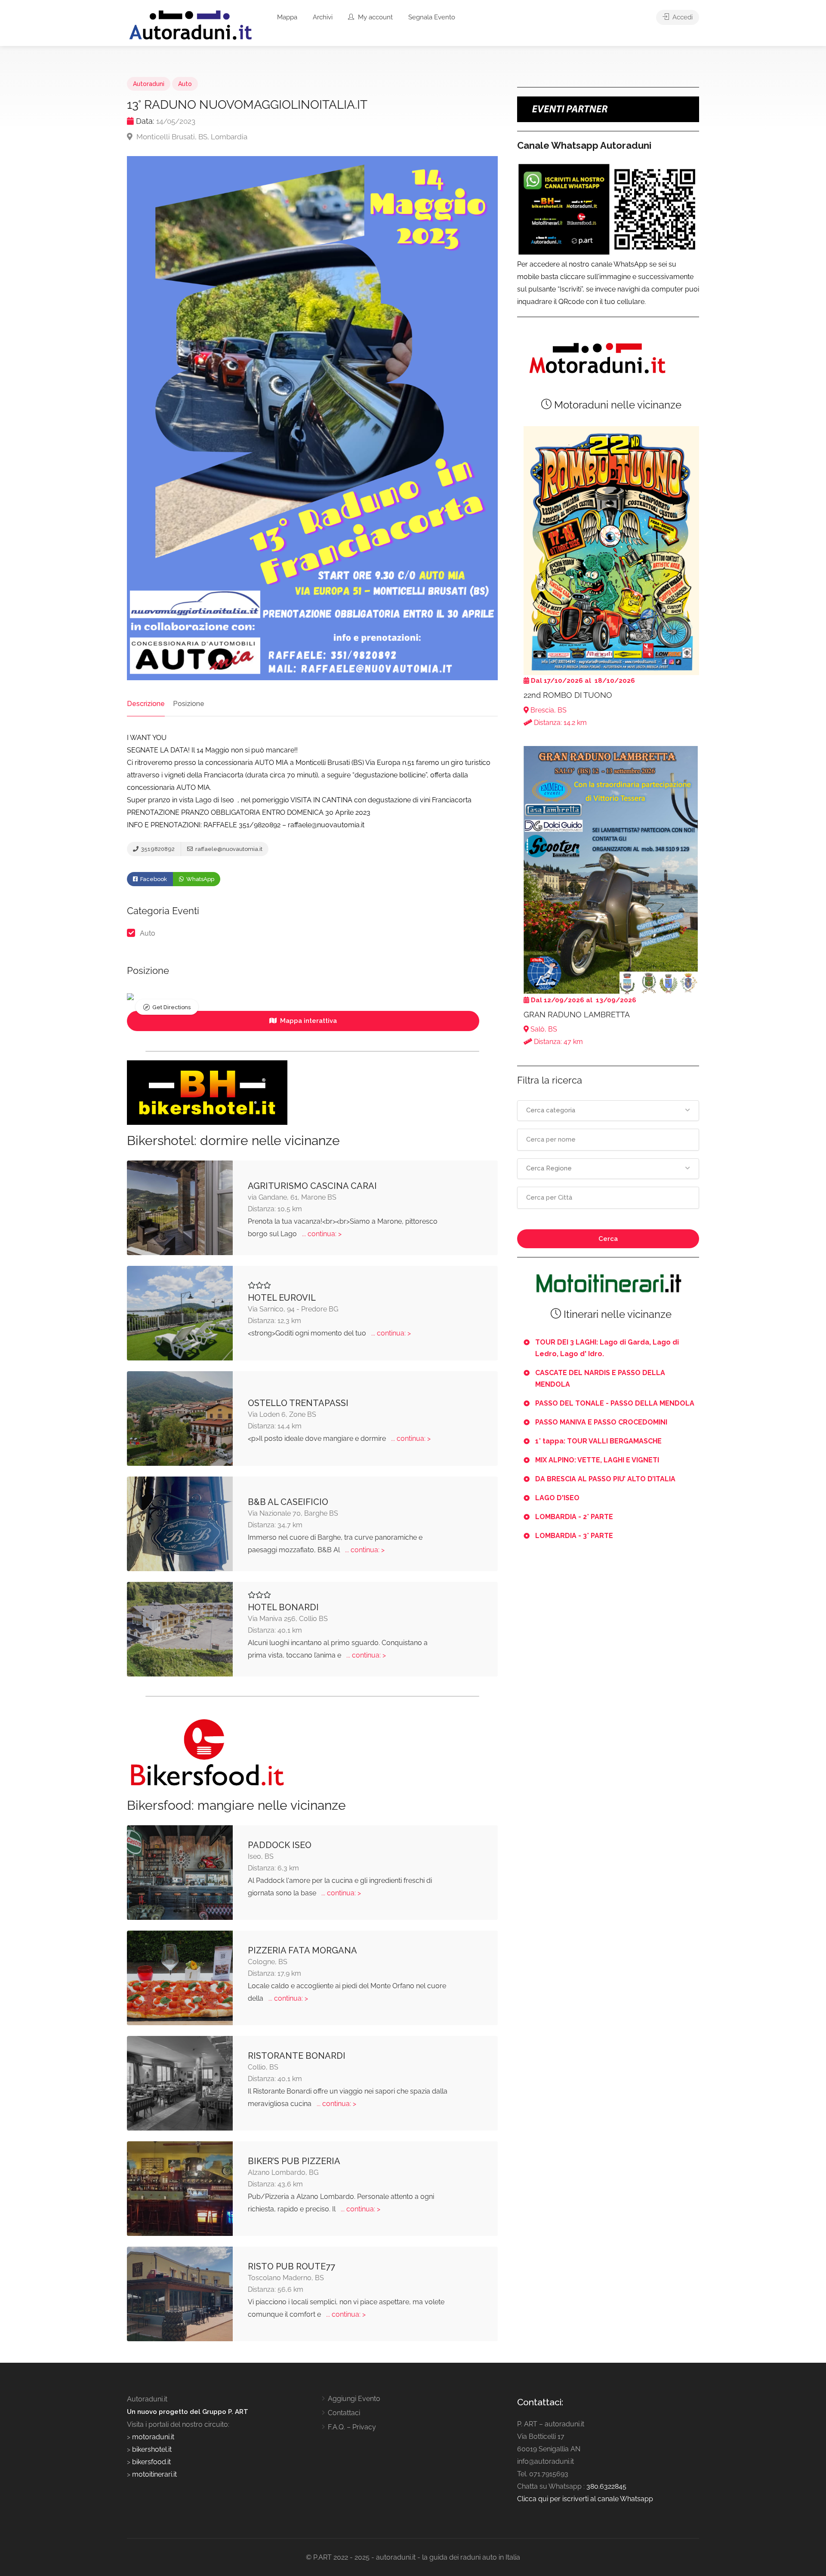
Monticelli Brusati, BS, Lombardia (191, 137)
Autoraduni (149, 84)
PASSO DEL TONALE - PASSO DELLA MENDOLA (615, 1403)
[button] (608, 1111)
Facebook (153, 879)
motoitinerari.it (154, 2474)
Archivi (323, 17)
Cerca (608, 1239)
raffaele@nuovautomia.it (228, 849)
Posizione (189, 704)
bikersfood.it (151, 2462)
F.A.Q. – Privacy (352, 2427)
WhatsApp (200, 879)
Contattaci (344, 2413)
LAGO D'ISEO (557, 1498)
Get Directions (171, 1007)
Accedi (682, 17)
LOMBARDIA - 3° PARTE (574, 1536)
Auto (185, 84)
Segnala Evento (432, 17)
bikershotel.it (152, 2449)
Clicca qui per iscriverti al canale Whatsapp (585, 2499)
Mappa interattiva (308, 1021)
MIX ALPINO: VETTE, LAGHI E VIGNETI (597, 1460)
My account (374, 17)
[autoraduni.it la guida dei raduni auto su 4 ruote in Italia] (191, 25)
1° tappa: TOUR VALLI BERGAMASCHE (598, 1441)
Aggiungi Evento (354, 2399)
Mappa (287, 17)
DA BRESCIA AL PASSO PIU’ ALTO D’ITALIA (605, 1479)
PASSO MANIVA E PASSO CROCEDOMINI (601, 1422)
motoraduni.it (152, 2437)
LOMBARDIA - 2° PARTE (574, 1517)
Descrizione (146, 704)
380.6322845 (606, 2486)
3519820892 (157, 849)
